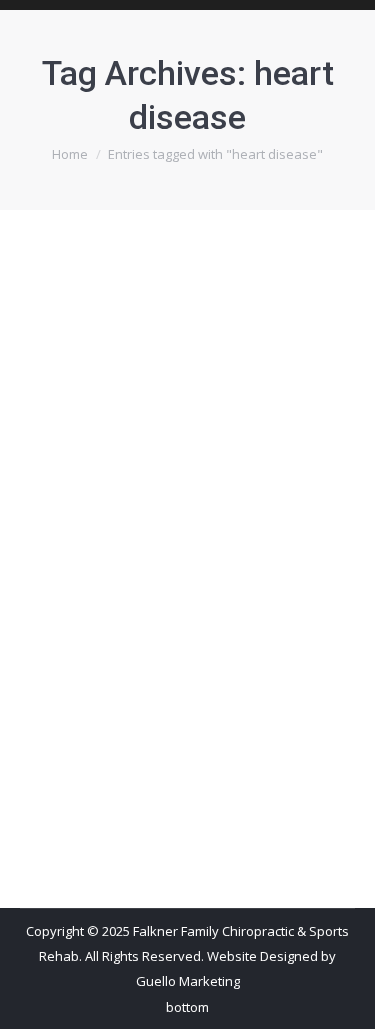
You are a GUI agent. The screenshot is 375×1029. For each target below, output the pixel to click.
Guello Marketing (188, 981)
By (182, 613)
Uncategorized (89, 613)
